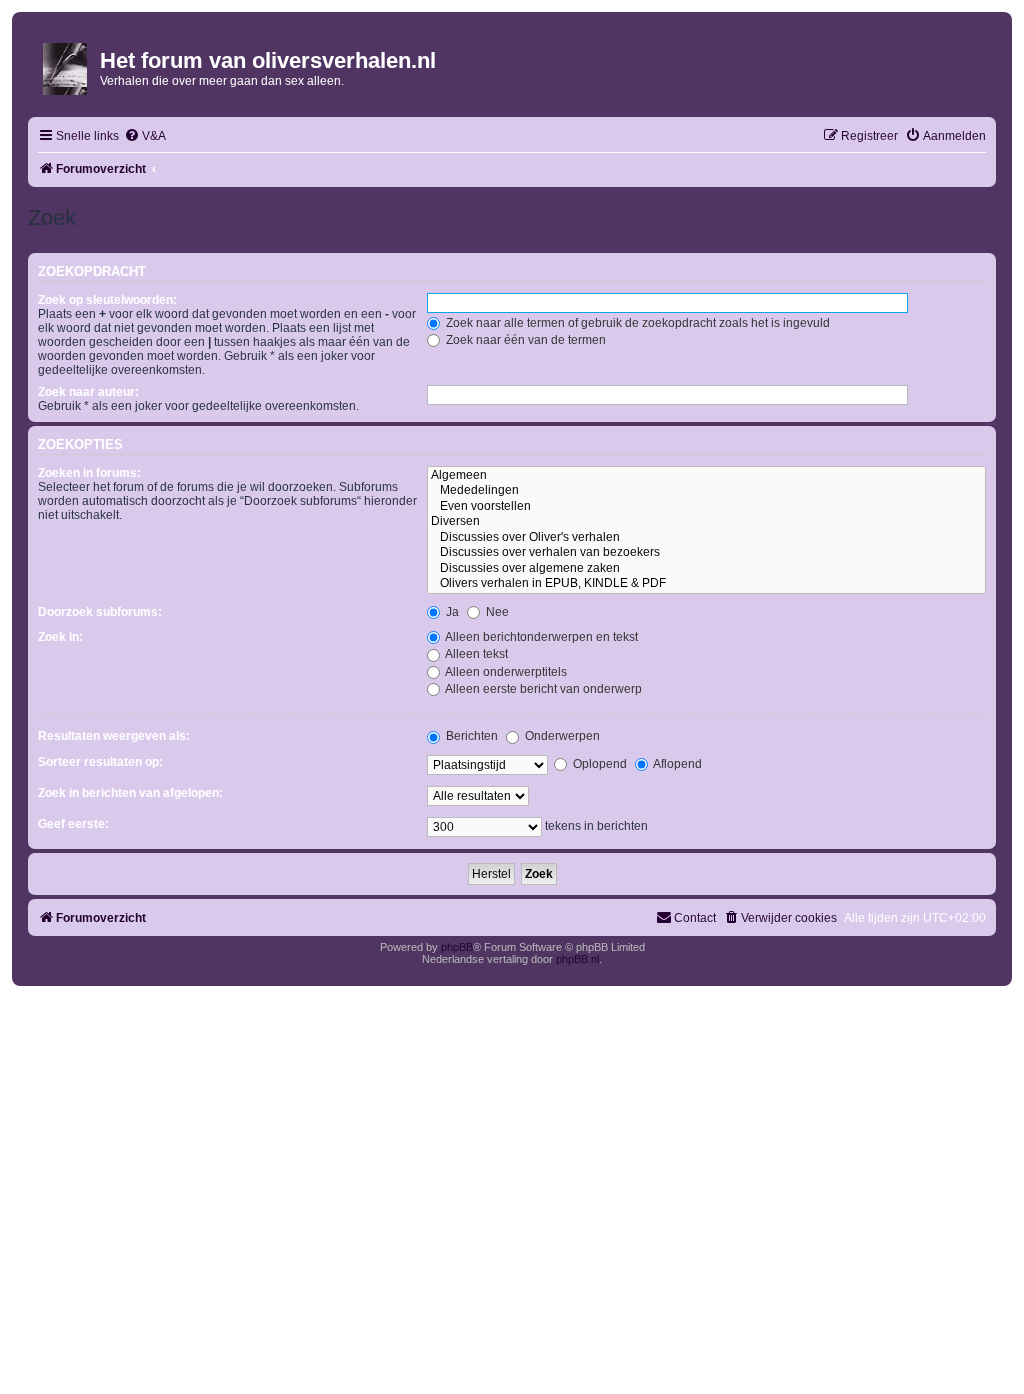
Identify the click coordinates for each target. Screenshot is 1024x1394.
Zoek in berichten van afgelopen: (130, 793)
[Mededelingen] (706, 491)
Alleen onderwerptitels (505, 672)
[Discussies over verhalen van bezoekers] (706, 553)
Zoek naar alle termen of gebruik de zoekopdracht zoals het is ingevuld (636, 323)
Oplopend (598, 764)
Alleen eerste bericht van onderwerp (542, 689)
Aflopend (676, 764)
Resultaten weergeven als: (114, 736)
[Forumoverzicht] (66, 65)
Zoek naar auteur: (88, 392)
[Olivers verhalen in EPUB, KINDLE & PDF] (706, 584)
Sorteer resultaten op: (100, 762)
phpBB (457, 947)
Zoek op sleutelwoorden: (107, 300)
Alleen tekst (475, 654)
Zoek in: (60, 637)
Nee (496, 612)
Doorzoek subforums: (100, 612)
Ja (451, 612)
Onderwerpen (561, 736)
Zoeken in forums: (89, 473)
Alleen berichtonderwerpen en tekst (540, 637)
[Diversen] (706, 522)
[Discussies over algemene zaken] (706, 569)
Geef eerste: (73, 824)
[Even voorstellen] (706, 507)
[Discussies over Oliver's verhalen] (706, 538)
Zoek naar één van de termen (524, 340)
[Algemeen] (706, 476)
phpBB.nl (577, 959)
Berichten (470, 736)
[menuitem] (145, 136)
